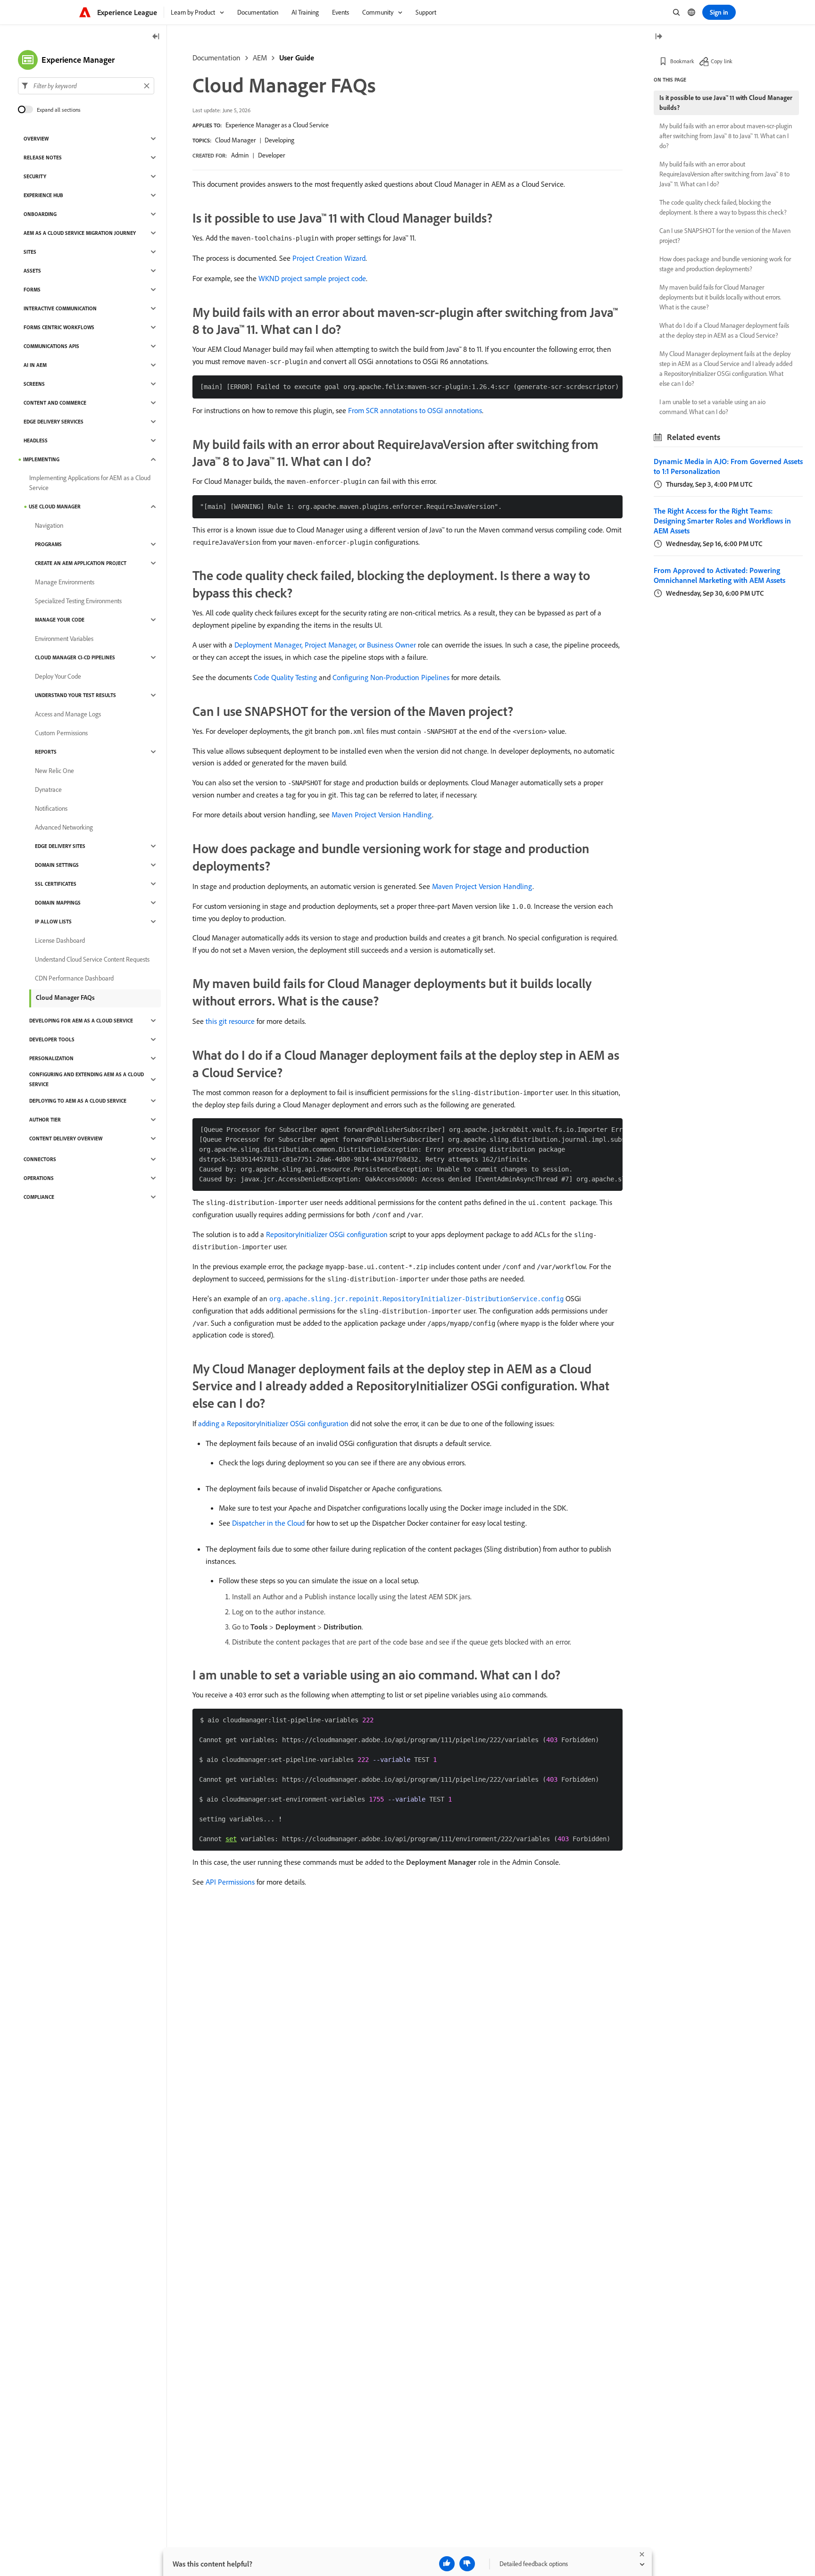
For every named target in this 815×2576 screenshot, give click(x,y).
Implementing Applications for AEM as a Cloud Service (90, 483)
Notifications (51, 808)
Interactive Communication (60, 308)
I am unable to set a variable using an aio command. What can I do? (712, 407)
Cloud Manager (235, 140)
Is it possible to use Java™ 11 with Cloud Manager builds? (726, 103)
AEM (260, 58)
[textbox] (86, 86)
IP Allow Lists (53, 922)
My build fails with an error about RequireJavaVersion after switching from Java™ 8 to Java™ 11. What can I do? (724, 174)
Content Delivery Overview (66, 1138)
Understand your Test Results (75, 695)
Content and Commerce (55, 403)
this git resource (230, 1021)
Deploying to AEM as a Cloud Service (78, 1101)
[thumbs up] (447, 2564)
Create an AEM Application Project (81, 563)
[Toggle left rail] (156, 37)
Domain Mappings (58, 903)
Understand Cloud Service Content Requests (92, 959)
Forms (32, 290)
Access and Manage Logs (68, 714)
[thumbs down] (467, 2564)
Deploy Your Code (58, 676)
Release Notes (43, 158)
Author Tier (45, 1120)
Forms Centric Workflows (59, 327)
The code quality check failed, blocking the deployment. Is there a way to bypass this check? (723, 207)
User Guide (297, 58)
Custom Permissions (61, 733)
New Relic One (54, 771)
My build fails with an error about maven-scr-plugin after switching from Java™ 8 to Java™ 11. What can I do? (726, 136)
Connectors (40, 1159)
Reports (46, 752)
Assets (32, 271)
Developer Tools (52, 1039)
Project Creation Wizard (329, 258)
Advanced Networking (64, 827)
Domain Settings (57, 865)
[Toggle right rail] (658, 37)
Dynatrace (48, 789)
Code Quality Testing (285, 677)
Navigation (49, 525)
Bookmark (682, 61)
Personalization (51, 1058)
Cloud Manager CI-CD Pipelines (75, 657)
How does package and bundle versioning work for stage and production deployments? (725, 264)
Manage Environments (65, 582)
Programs (48, 544)
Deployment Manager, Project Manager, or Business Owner (325, 645)
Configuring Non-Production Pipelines (391, 677)
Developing (279, 140)
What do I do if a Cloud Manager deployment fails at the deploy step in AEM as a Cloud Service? (724, 330)
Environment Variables (64, 639)
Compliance (39, 1197)
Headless (36, 440)
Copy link (722, 61)
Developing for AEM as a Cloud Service (81, 1021)
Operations (39, 1178)
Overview (36, 139)
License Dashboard (60, 940)
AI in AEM (35, 365)
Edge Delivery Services (54, 422)
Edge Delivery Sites (60, 846)
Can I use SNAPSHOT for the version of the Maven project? (725, 236)
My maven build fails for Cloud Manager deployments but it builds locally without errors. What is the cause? (720, 297)
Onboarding (40, 214)
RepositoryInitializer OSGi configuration (327, 1234)
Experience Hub (43, 195)
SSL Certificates (56, 884)
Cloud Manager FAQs (65, 997)
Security (35, 176)
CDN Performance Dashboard (74, 978)
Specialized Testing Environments (78, 601)
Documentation (216, 58)
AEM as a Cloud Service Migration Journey (80, 233)
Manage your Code (60, 620)
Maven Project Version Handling (382, 814)
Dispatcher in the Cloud (268, 1523)
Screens (34, 384)
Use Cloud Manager (55, 507)
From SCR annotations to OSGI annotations (415, 410)
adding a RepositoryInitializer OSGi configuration (273, 1423)
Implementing (41, 459)
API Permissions (230, 1882)
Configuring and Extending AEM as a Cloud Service (87, 1079)
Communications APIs (51, 346)
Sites (30, 252)
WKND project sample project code (312, 278)
